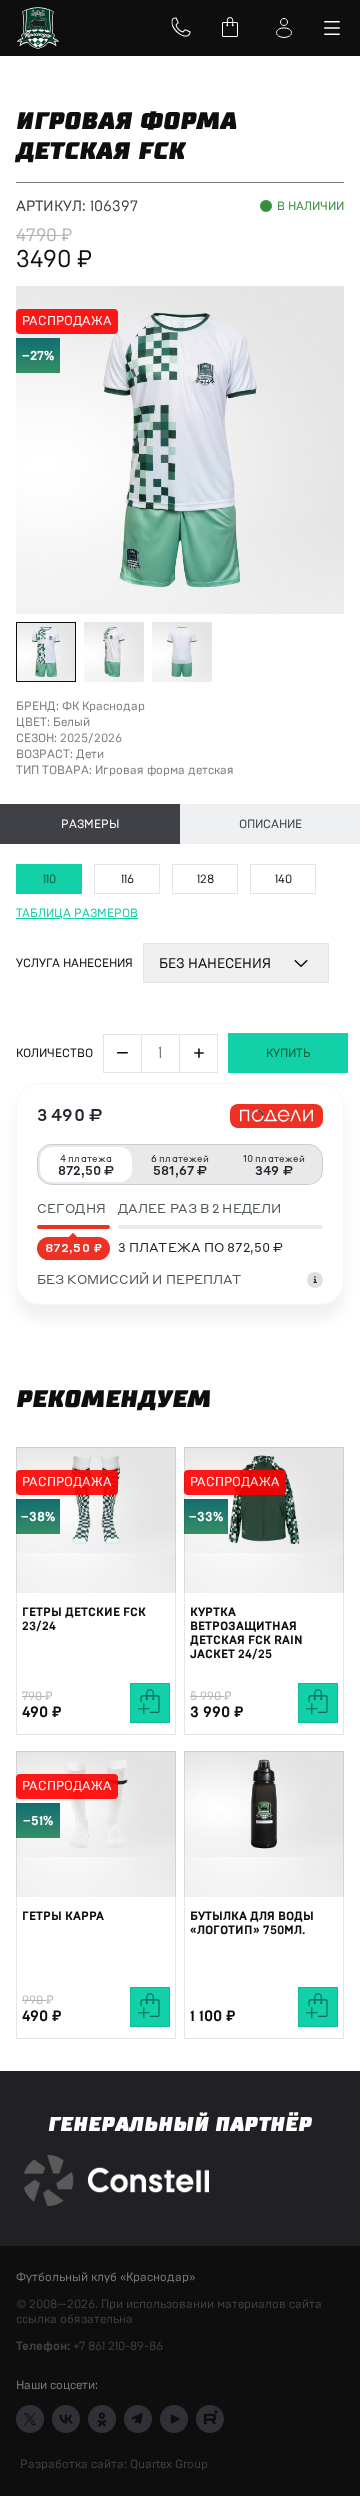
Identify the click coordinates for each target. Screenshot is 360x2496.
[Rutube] (210, 2419)
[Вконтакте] (66, 2419)
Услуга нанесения (74, 963)
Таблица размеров (77, 913)
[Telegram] (138, 2419)
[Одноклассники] (102, 2419)
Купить (288, 1053)
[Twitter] (30, 2419)
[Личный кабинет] (284, 28)
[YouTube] (174, 2419)
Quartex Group (167, 2464)
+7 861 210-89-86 (118, 2346)
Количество (54, 1053)
